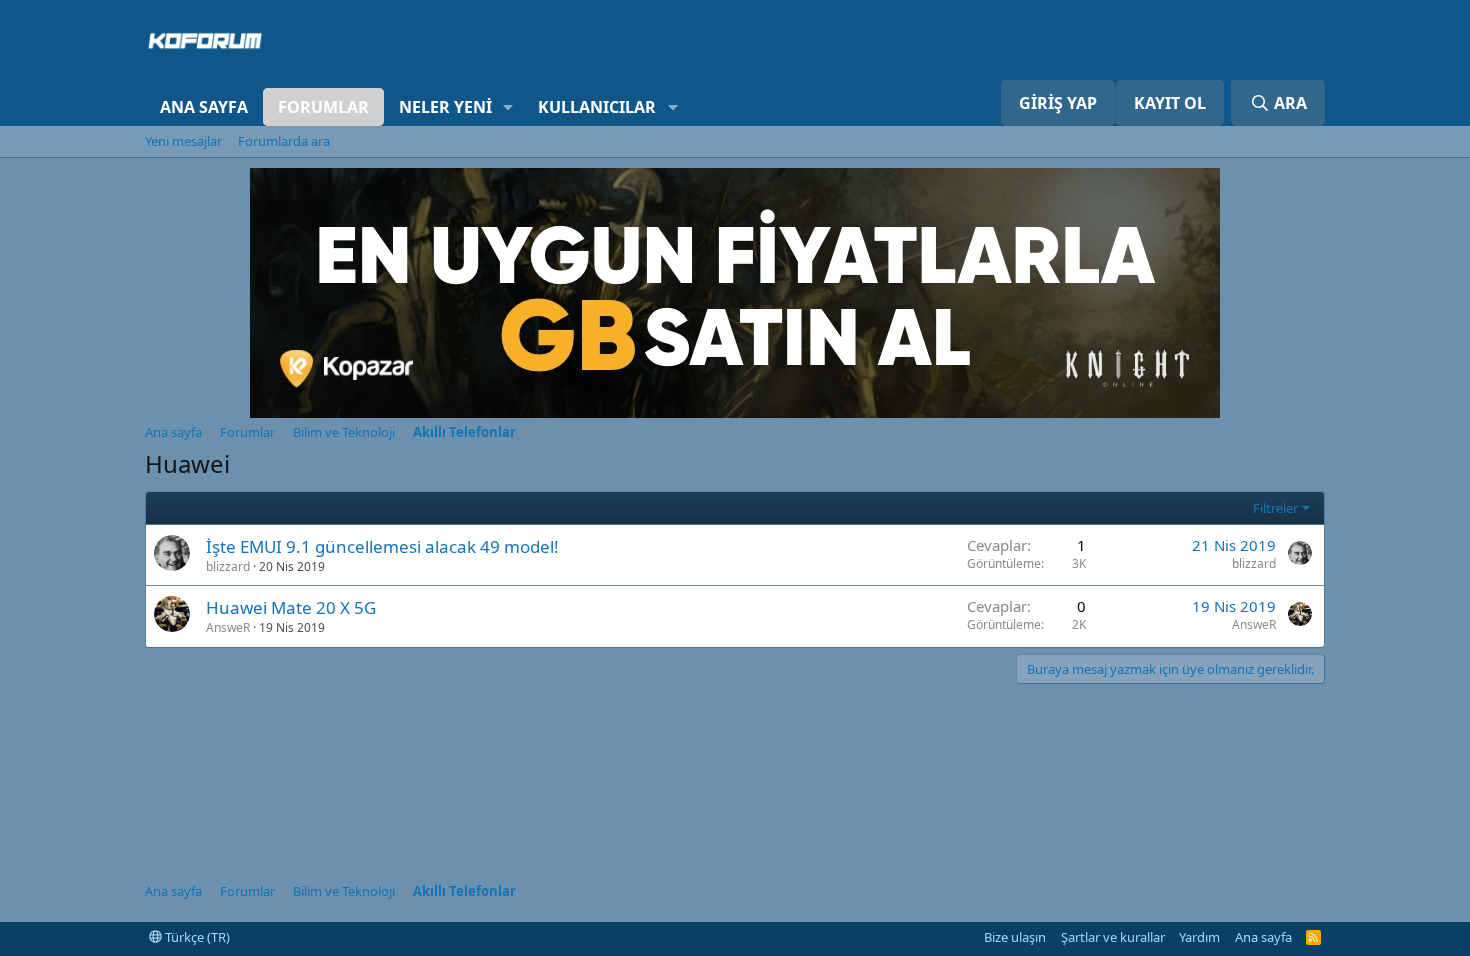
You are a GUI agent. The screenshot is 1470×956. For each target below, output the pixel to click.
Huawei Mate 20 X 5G (291, 607)
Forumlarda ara (284, 141)
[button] (508, 107)
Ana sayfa (204, 107)
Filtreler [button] (1275, 508)
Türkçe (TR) (196, 937)
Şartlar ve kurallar (1113, 937)
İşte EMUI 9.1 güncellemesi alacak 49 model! (382, 546)
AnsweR (228, 627)
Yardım (1199, 937)
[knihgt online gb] (735, 412)
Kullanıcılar (597, 107)
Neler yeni (445, 107)
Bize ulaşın (1015, 937)
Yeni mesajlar (183, 141)
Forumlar (323, 107)
